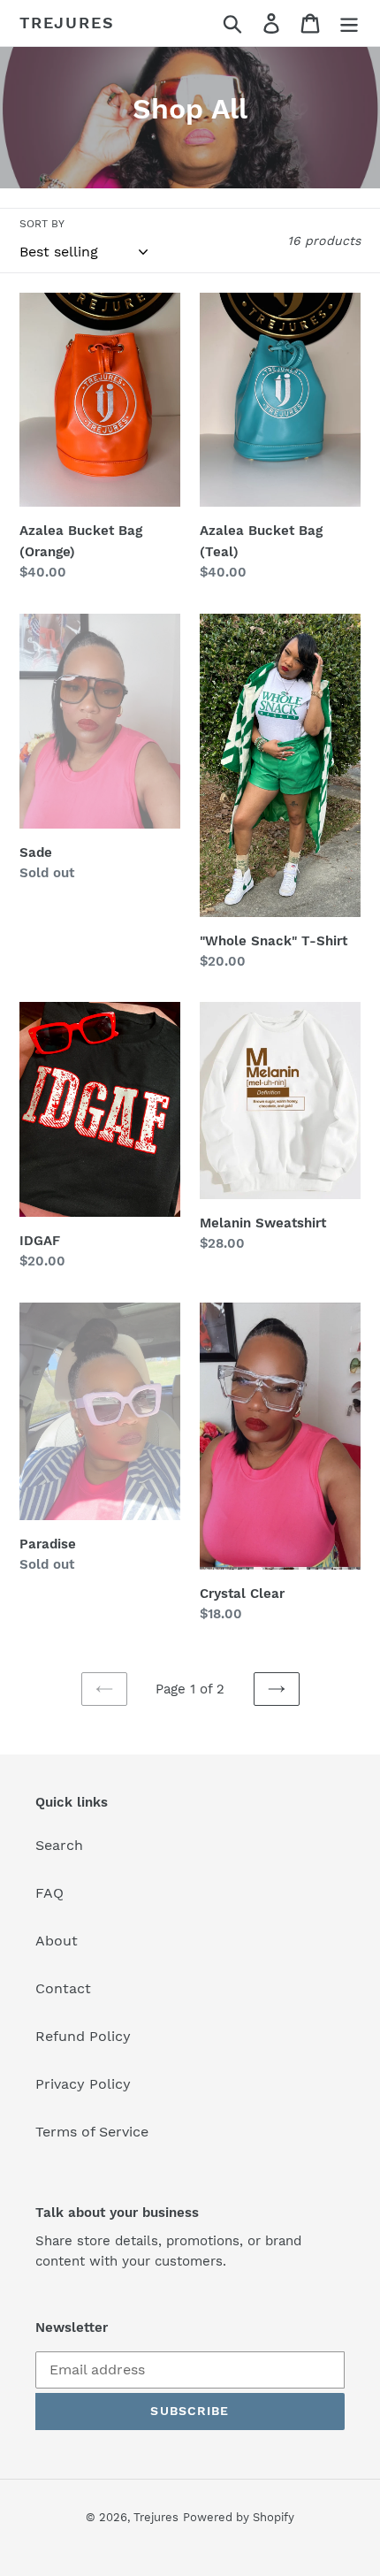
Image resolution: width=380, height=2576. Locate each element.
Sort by (42, 224)
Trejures (67, 23)
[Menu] (349, 23)
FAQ (49, 1893)
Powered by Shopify (239, 2517)
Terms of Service (92, 2132)
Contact (63, 1988)
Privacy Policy (83, 2084)
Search (59, 1845)
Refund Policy (83, 2036)
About (57, 1941)
